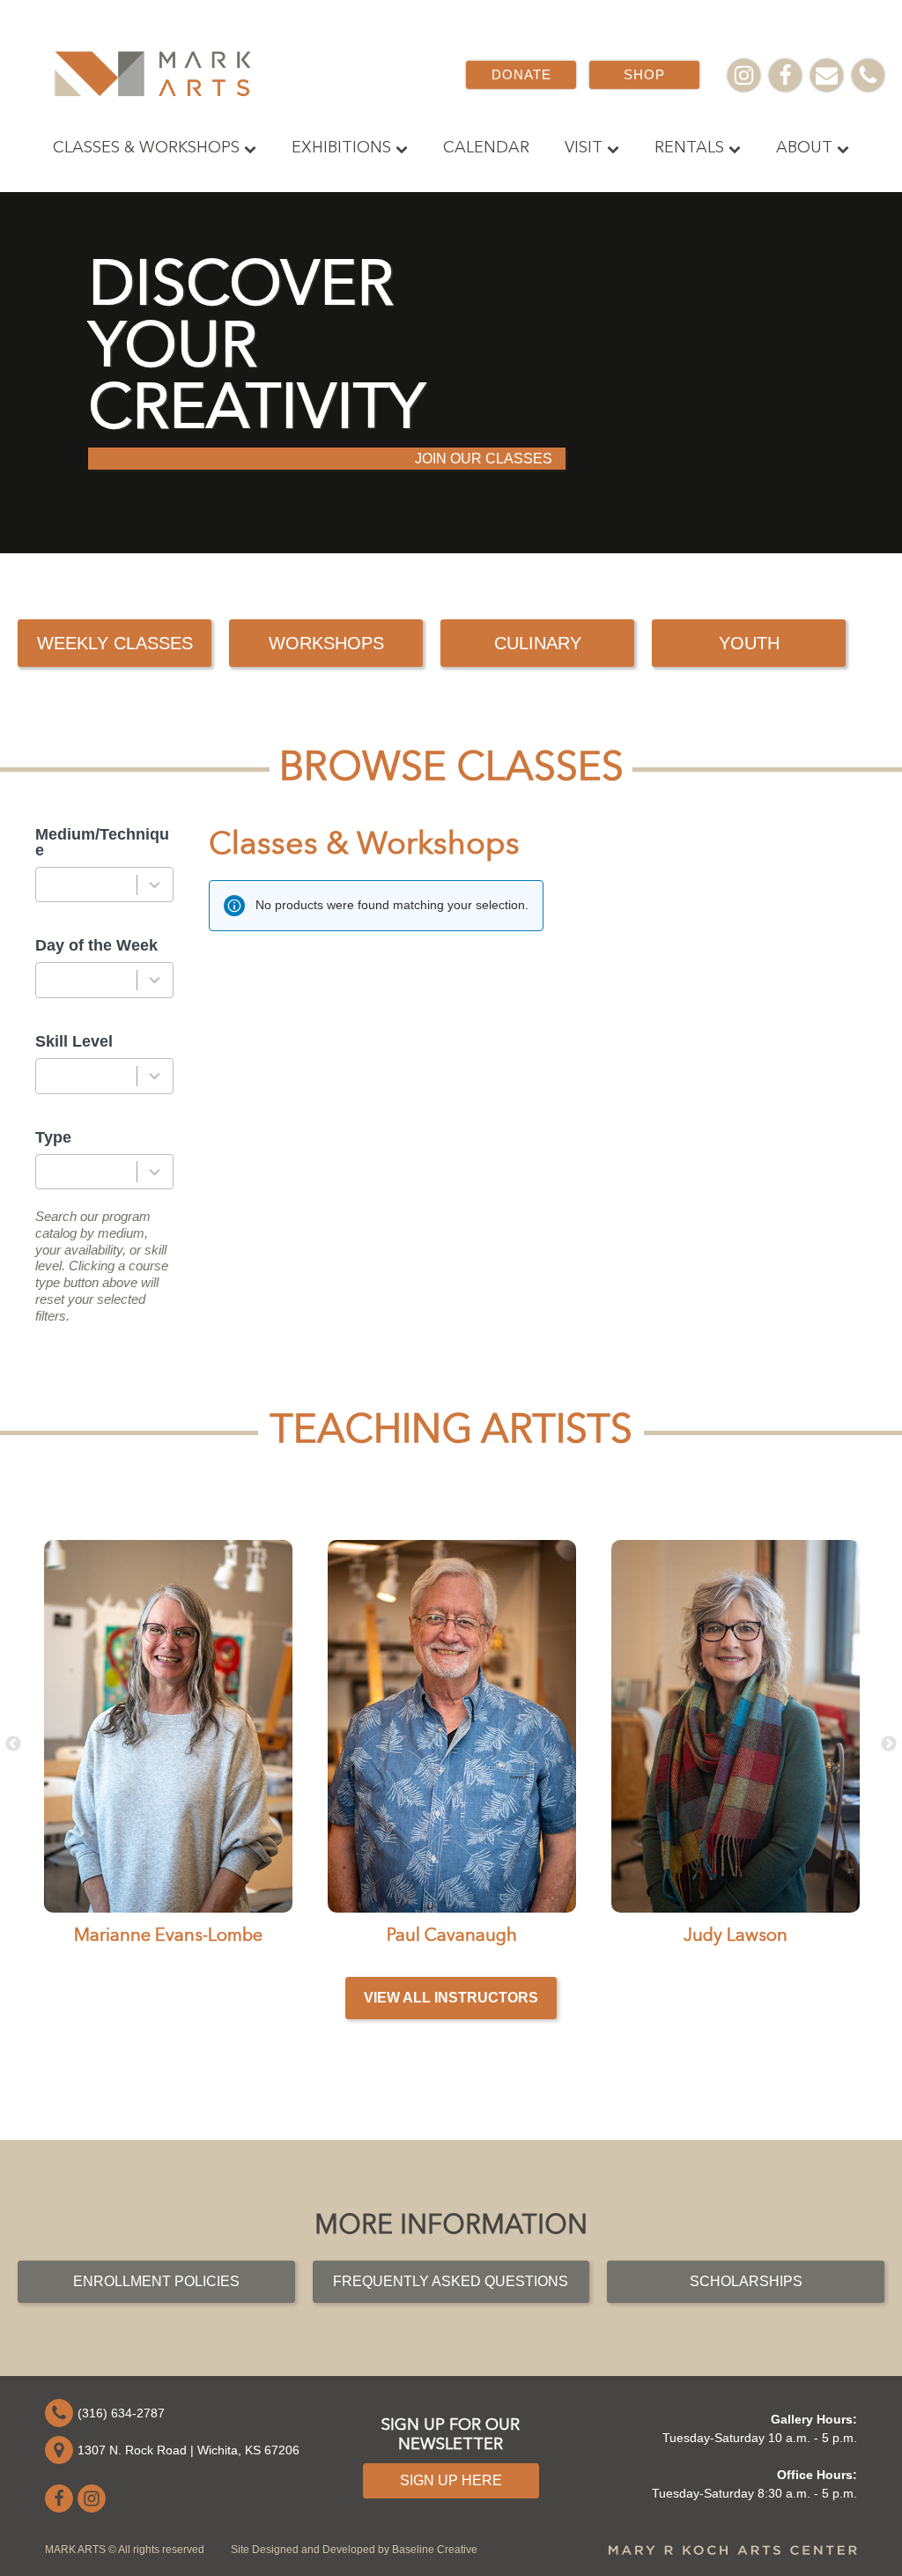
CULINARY (538, 643)
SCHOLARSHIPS (746, 2281)
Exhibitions (341, 148)
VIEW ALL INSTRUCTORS (451, 1998)
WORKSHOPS (326, 643)
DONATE (521, 74)
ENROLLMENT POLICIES (156, 2281)
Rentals (689, 148)
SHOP (644, 74)
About (804, 148)
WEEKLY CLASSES (115, 643)
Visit (584, 148)
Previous (13, 1744)
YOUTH (749, 643)
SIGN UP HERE (451, 2480)
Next (889, 1744)
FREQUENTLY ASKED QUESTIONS (451, 2281)
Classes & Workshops (146, 148)
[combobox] (104, 885)
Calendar (486, 148)
